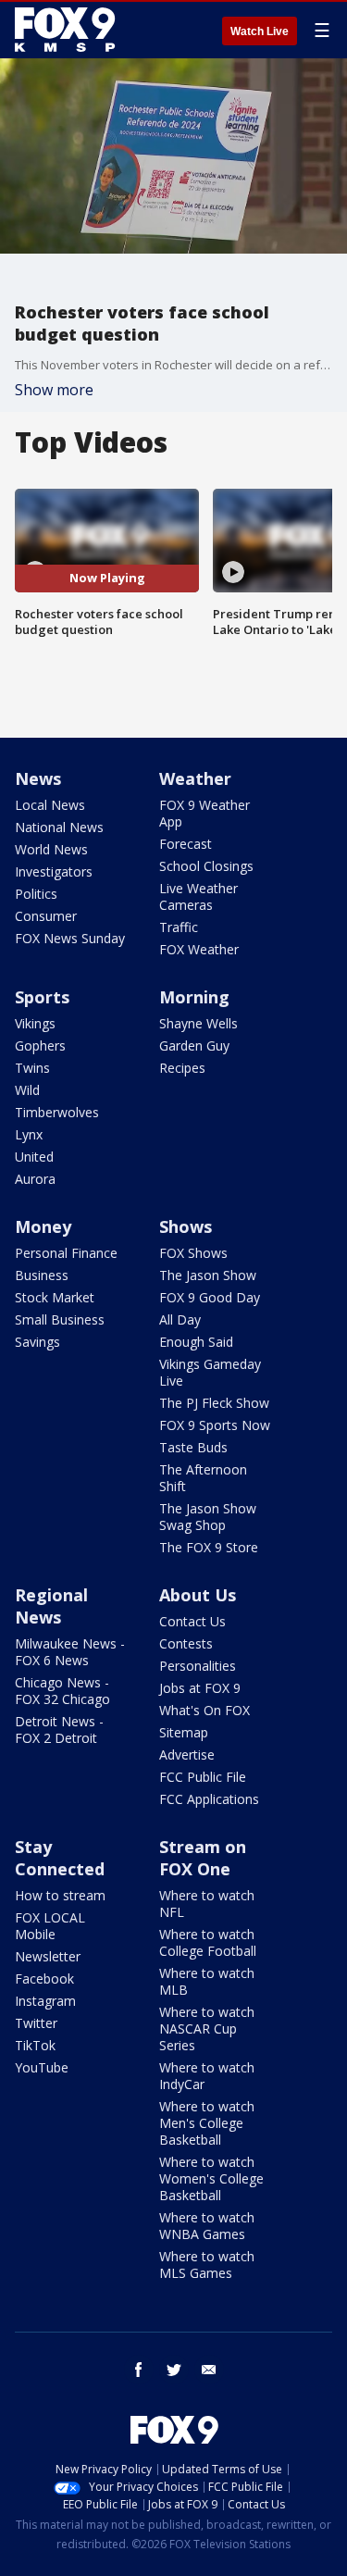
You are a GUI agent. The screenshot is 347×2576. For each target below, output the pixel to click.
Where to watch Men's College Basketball (207, 2123)
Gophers (40, 1045)
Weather (195, 778)
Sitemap (184, 1732)
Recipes (182, 1068)
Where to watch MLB (207, 1981)
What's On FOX (204, 1710)
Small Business (60, 1319)
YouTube (42, 2067)
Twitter (36, 2023)
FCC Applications (209, 1799)
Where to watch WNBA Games (207, 2226)
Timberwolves (57, 1112)
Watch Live (260, 31)
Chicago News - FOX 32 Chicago (62, 1691)
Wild (27, 1090)
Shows (186, 1226)
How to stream (60, 1895)
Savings (37, 1342)
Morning (194, 997)
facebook (139, 2370)
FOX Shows (193, 1253)
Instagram (45, 2001)
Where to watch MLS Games (207, 2265)
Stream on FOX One (203, 1858)
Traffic (179, 927)
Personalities (198, 1666)
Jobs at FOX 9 (200, 1688)
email (209, 2370)
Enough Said (196, 1342)
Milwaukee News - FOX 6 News (70, 1652)
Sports (42, 997)
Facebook (44, 1979)
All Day (180, 1319)
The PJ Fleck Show (214, 1403)
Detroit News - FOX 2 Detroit (59, 1730)
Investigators (54, 871)
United (34, 1157)
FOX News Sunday (70, 938)
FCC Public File (203, 1777)
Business (42, 1275)
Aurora (35, 1179)
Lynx (29, 1134)
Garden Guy (194, 1045)
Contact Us (192, 1621)
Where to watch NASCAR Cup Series (207, 2028)
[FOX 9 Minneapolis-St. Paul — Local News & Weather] (68, 30)
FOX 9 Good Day (210, 1297)
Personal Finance (66, 1253)
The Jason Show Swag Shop (208, 1517)
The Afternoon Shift (203, 1478)
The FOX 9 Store (209, 1547)
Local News (50, 805)
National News (59, 827)
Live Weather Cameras (198, 896)
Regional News (51, 1606)
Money (43, 1226)
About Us (198, 1595)
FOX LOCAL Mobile (50, 1926)
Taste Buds (193, 1447)
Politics (36, 894)
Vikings (35, 1023)
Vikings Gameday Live (210, 1372)
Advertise (187, 1755)
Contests (186, 1643)
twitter (174, 2370)
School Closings (206, 866)
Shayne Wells (198, 1023)
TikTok (35, 2045)
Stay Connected (60, 1858)
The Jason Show (208, 1275)
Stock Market (55, 1297)
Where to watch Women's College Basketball (211, 2178)
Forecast (186, 844)
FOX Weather (199, 949)
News (38, 778)
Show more (54, 390)
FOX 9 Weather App (204, 813)
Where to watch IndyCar (207, 2076)
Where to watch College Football (208, 1942)
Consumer (46, 916)
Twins (32, 1068)
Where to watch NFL (207, 1904)
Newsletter (48, 1956)
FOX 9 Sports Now (215, 1425)
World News (51, 849)
